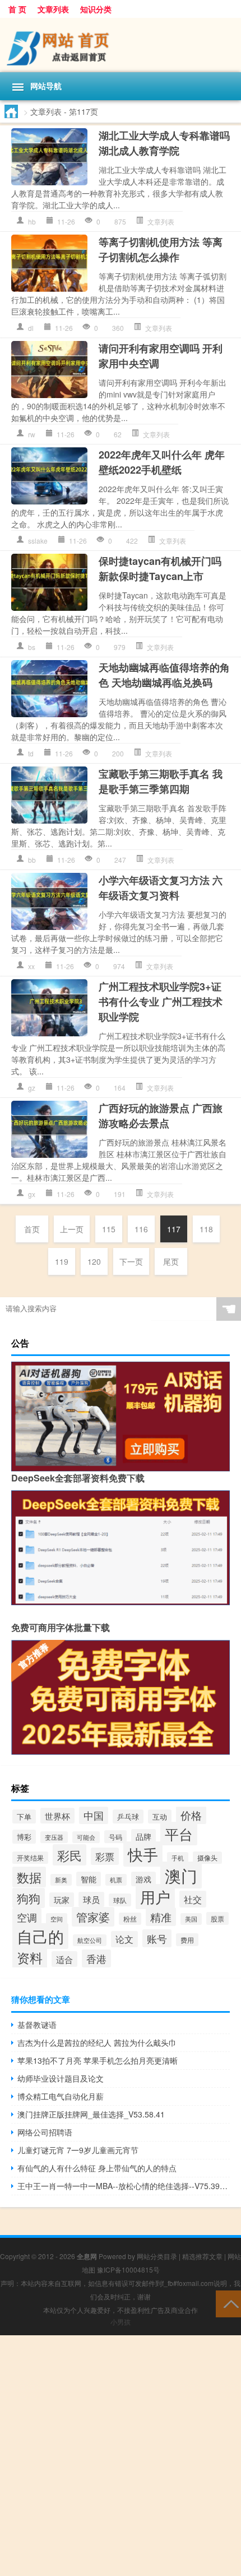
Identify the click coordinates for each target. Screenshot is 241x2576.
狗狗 (29, 1898)
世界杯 (57, 1816)
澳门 (181, 1875)
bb (32, 860)
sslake (38, 541)
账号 (157, 1938)
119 (62, 1261)
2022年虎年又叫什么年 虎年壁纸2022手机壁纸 (162, 462)
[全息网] (121, 45)
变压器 (54, 1837)
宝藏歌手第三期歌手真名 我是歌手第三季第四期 (161, 781)
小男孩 (121, 2322)
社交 (193, 1899)
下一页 (131, 1261)
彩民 (69, 1855)
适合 (64, 1959)
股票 (217, 1918)
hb (32, 221)
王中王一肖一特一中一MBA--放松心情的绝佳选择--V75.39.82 (124, 2186)
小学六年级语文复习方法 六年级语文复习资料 (161, 888)
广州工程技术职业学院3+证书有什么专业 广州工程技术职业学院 (161, 1002)
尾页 (171, 1261)
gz (32, 1088)
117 (174, 1229)
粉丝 (130, 1919)
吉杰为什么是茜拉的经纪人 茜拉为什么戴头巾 (97, 2042)
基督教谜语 (37, 2025)
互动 (160, 1817)
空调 (27, 1917)
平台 (179, 1834)
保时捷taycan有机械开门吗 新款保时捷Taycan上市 (160, 569)
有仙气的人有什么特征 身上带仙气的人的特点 (97, 2168)
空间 (57, 1919)
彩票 (105, 1856)
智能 (89, 1879)
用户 (155, 1897)
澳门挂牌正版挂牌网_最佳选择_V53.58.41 (91, 2114)
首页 (32, 1229)
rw (32, 434)
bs (32, 647)
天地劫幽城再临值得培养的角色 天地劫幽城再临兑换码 (164, 675)
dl (31, 328)
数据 (29, 1877)
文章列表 (53, 9)
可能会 (86, 1837)
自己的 (40, 1936)
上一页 (72, 1229)
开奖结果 (30, 1858)
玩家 (62, 1900)
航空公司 (90, 1940)
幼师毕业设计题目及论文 (61, 2078)
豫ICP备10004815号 (128, 2269)
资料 (30, 1957)
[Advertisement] (121, 2456)
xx (31, 966)
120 (94, 1261)
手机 (178, 1858)
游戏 (143, 1879)
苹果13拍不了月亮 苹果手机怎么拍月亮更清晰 (98, 2060)
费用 (187, 1940)
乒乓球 (128, 1817)
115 (109, 1229)
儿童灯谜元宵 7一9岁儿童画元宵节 (78, 2150)
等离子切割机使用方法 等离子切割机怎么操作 (161, 249)
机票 (116, 1880)
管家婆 (93, 1917)
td (31, 753)
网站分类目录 (157, 2256)
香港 (96, 1958)
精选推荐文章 (202, 2256)
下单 (24, 1817)
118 (206, 1229)
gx (32, 1194)
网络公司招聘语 (45, 2132)
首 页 (17, 9)
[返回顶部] (228, 2303)
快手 (143, 1854)
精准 (161, 1917)
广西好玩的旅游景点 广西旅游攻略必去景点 (161, 1116)
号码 (115, 1837)
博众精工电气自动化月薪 (61, 2096)
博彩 (24, 1837)
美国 (191, 1919)
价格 (191, 1815)
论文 (124, 1939)
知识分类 (96, 9)
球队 (120, 1900)
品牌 (143, 1836)
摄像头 (207, 1858)
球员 (91, 1899)
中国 (94, 1815)
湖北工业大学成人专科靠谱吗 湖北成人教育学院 (164, 143)
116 (141, 1229)
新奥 (61, 1880)
